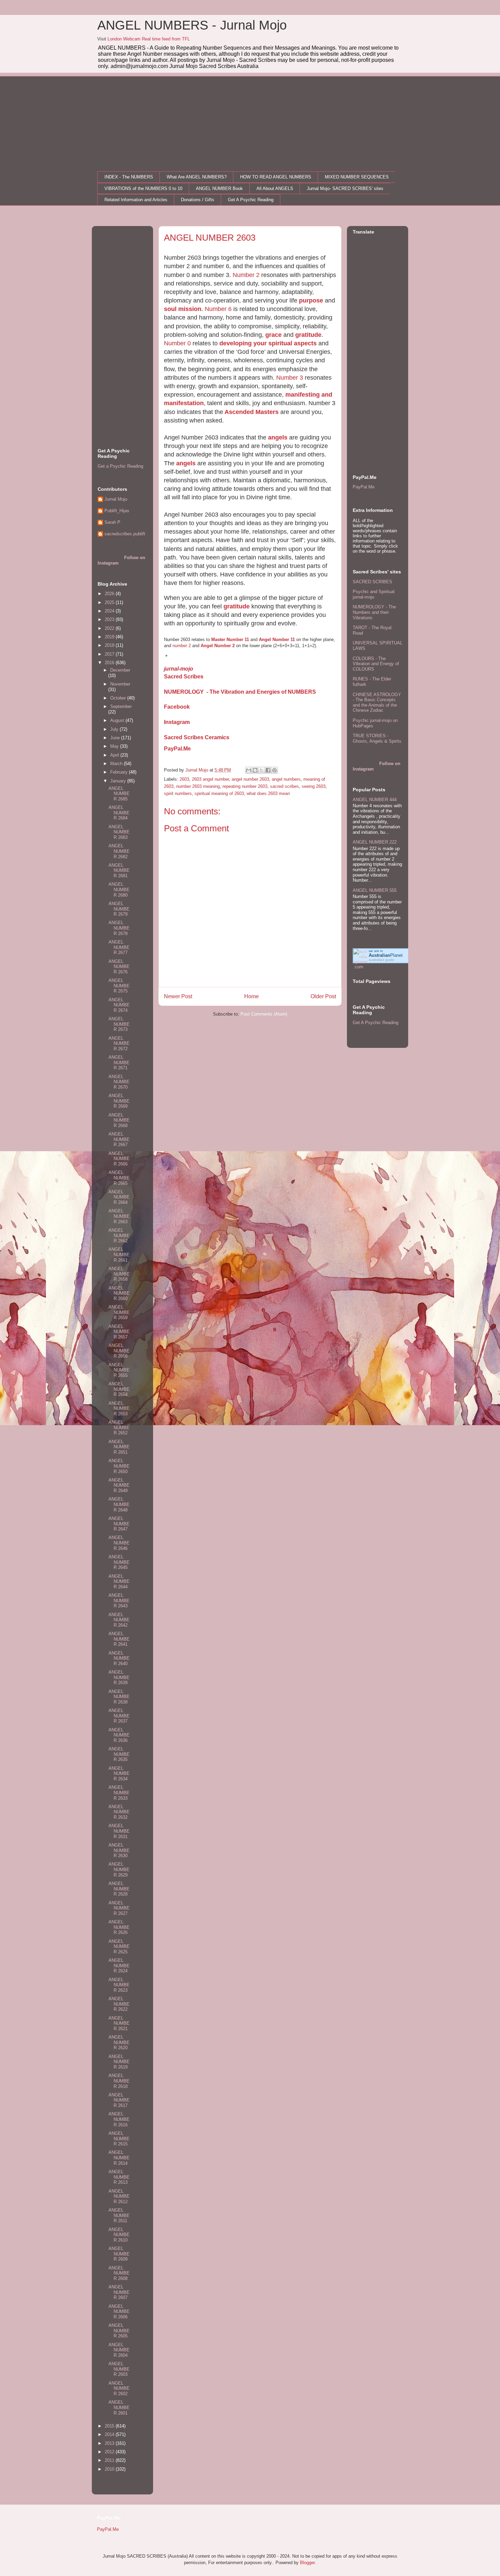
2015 (110, 2426)
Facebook (177, 707)
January (119, 781)
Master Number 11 (230, 639)
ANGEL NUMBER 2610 (119, 2235)
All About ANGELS (275, 188)
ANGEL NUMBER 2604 (119, 2350)
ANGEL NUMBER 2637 (119, 1716)
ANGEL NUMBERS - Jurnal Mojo (192, 25)
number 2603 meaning (198, 786)
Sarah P (112, 522)
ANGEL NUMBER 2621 (119, 2023)
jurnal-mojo (179, 669)
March (117, 764)
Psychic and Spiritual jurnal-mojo (374, 594)
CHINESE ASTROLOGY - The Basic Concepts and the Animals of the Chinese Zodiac (377, 703)
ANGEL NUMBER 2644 (119, 1581)
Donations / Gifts (198, 200)
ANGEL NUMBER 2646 (119, 1543)
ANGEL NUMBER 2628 (119, 1889)
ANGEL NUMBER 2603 (119, 2369)
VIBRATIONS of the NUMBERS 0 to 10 (143, 188)
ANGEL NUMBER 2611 (119, 2215)
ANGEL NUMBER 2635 (119, 1754)
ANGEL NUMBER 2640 (119, 1658)
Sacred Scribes (184, 677)
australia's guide (381, 960)
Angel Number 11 (277, 639)
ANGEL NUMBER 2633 (119, 1793)
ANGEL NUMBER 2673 (119, 1024)
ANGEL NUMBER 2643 (119, 1601)
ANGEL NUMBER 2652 (119, 1428)
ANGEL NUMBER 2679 (119, 909)
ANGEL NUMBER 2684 (119, 813)
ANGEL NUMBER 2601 (119, 2407)
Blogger (307, 2563)
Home (252, 996)
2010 (110, 2469)
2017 (110, 654)
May (115, 746)
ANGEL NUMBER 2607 (119, 2292)
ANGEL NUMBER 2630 (119, 1850)
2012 (110, 2452)
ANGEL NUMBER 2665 (119, 1178)
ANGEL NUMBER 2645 (119, 1562)
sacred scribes (285, 786)
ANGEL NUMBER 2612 (119, 2196)
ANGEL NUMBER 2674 (119, 1005)
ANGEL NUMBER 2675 (119, 986)
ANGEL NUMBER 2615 (119, 2139)
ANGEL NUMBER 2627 (119, 1908)
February (120, 772)
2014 (110, 2434)
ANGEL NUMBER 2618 (119, 2081)
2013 (110, 2443)
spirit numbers (178, 793)
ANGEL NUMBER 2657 (119, 1332)
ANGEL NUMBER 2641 (119, 1639)
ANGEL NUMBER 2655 (119, 1370)
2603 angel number (210, 779)
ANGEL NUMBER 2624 (119, 1966)
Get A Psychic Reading (251, 200)
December (120, 670)
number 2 (182, 646)
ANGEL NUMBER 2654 (119, 1389)
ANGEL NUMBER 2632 (119, 1812)
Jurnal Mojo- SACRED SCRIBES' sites (345, 188)
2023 (110, 619)
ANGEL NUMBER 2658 (119, 1274)
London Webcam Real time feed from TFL (149, 39)
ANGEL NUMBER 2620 (119, 2042)
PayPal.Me (177, 749)
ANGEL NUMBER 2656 (119, 1351)
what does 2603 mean (268, 793)
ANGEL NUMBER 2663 (119, 1216)
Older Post (323, 996)
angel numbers (286, 779)
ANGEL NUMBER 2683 (119, 832)
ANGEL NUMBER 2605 (119, 2331)
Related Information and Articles (136, 200)
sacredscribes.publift (125, 534)
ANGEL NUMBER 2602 (119, 2388)
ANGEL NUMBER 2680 (119, 889)
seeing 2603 (314, 786)
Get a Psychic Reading (120, 466)
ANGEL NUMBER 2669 (119, 1101)
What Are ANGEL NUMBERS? (197, 177)
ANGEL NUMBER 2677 (119, 947)
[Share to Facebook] (268, 770)
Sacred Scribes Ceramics (197, 737)
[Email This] (249, 770)
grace (273, 335)
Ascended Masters (251, 412)
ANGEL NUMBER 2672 (119, 1043)
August (118, 720)
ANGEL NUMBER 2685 (119, 794)
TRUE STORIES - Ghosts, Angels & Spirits (377, 738)
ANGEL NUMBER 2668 (119, 1120)
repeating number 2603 (245, 786)
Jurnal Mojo (116, 499)
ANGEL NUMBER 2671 (119, 1062)
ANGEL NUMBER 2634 (119, 1774)
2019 (110, 637)
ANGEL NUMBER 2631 (119, 1831)
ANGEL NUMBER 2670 (119, 1082)
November (120, 684)
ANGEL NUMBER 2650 (119, 1466)
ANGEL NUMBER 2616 (119, 2119)
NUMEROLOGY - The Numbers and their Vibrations (374, 612)
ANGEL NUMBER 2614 (119, 2158)
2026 (110, 594)
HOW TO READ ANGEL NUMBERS (276, 177)
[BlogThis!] (255, 770)
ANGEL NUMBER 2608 (119, 2273)
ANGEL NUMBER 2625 (119, 1947)
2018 (110, 645)
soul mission (183, 309)
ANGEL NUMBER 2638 (119, 1697)
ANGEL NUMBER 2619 (119, 2062)
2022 (110, 628)
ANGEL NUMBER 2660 (119, 1293)
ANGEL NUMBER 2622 (119, 2004)
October (119, 698)
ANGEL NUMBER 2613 (119, 2177)
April (115, 755)
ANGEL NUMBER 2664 (119, 1197)
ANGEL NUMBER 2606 (119, 2312)
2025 (110, 602)
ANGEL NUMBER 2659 (119, 1312)
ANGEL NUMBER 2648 (119, 1504)
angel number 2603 (250, 779)
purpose (311, 300)
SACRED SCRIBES (372, 582)
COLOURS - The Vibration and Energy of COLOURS (376, 664)
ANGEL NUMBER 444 (375, 800)
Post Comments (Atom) (264, 1014)
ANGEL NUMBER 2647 (119, 1524)
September (121, 706)
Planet (386, 955)
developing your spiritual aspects (268, 343)
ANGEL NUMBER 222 (375, 842)
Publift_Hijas (117, 511)
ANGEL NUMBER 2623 (119, 1985)
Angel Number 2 (218, 646)
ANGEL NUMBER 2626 (119, 1927)
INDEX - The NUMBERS (129, 177)
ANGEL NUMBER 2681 (119, 870)
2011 (110, 2460)
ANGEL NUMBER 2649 (119, 1485)
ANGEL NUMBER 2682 (119, 851)
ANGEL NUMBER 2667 (119, 1139)
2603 (184, 779)
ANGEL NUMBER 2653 (119, 1408)
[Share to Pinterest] (274, 770)
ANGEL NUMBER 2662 (119, 1235)
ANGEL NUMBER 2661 (119, 1255)
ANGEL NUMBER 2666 (119, 1159)
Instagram (177, 722)
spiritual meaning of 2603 (219, 793)
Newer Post (178, 996)
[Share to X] (262, 770)
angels (278, 437)
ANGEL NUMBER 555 (375, 890)
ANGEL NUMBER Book (219, 188)
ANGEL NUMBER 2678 (119, 928)
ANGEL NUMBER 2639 (119, 1677)
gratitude (308, 335)
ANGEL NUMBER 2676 (119, 967)
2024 (110, 611)
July (115, 729)
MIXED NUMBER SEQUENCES (357, 177)
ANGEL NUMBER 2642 (119, 1620)
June (116, 738)
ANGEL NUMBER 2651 (119, 1447)
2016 (110, 663)
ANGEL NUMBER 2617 (119, 2100)
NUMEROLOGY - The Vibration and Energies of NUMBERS (240, 692)
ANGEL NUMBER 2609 (119, 2254)
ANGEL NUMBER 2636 (119, 1735)
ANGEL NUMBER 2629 (119, 1869)
